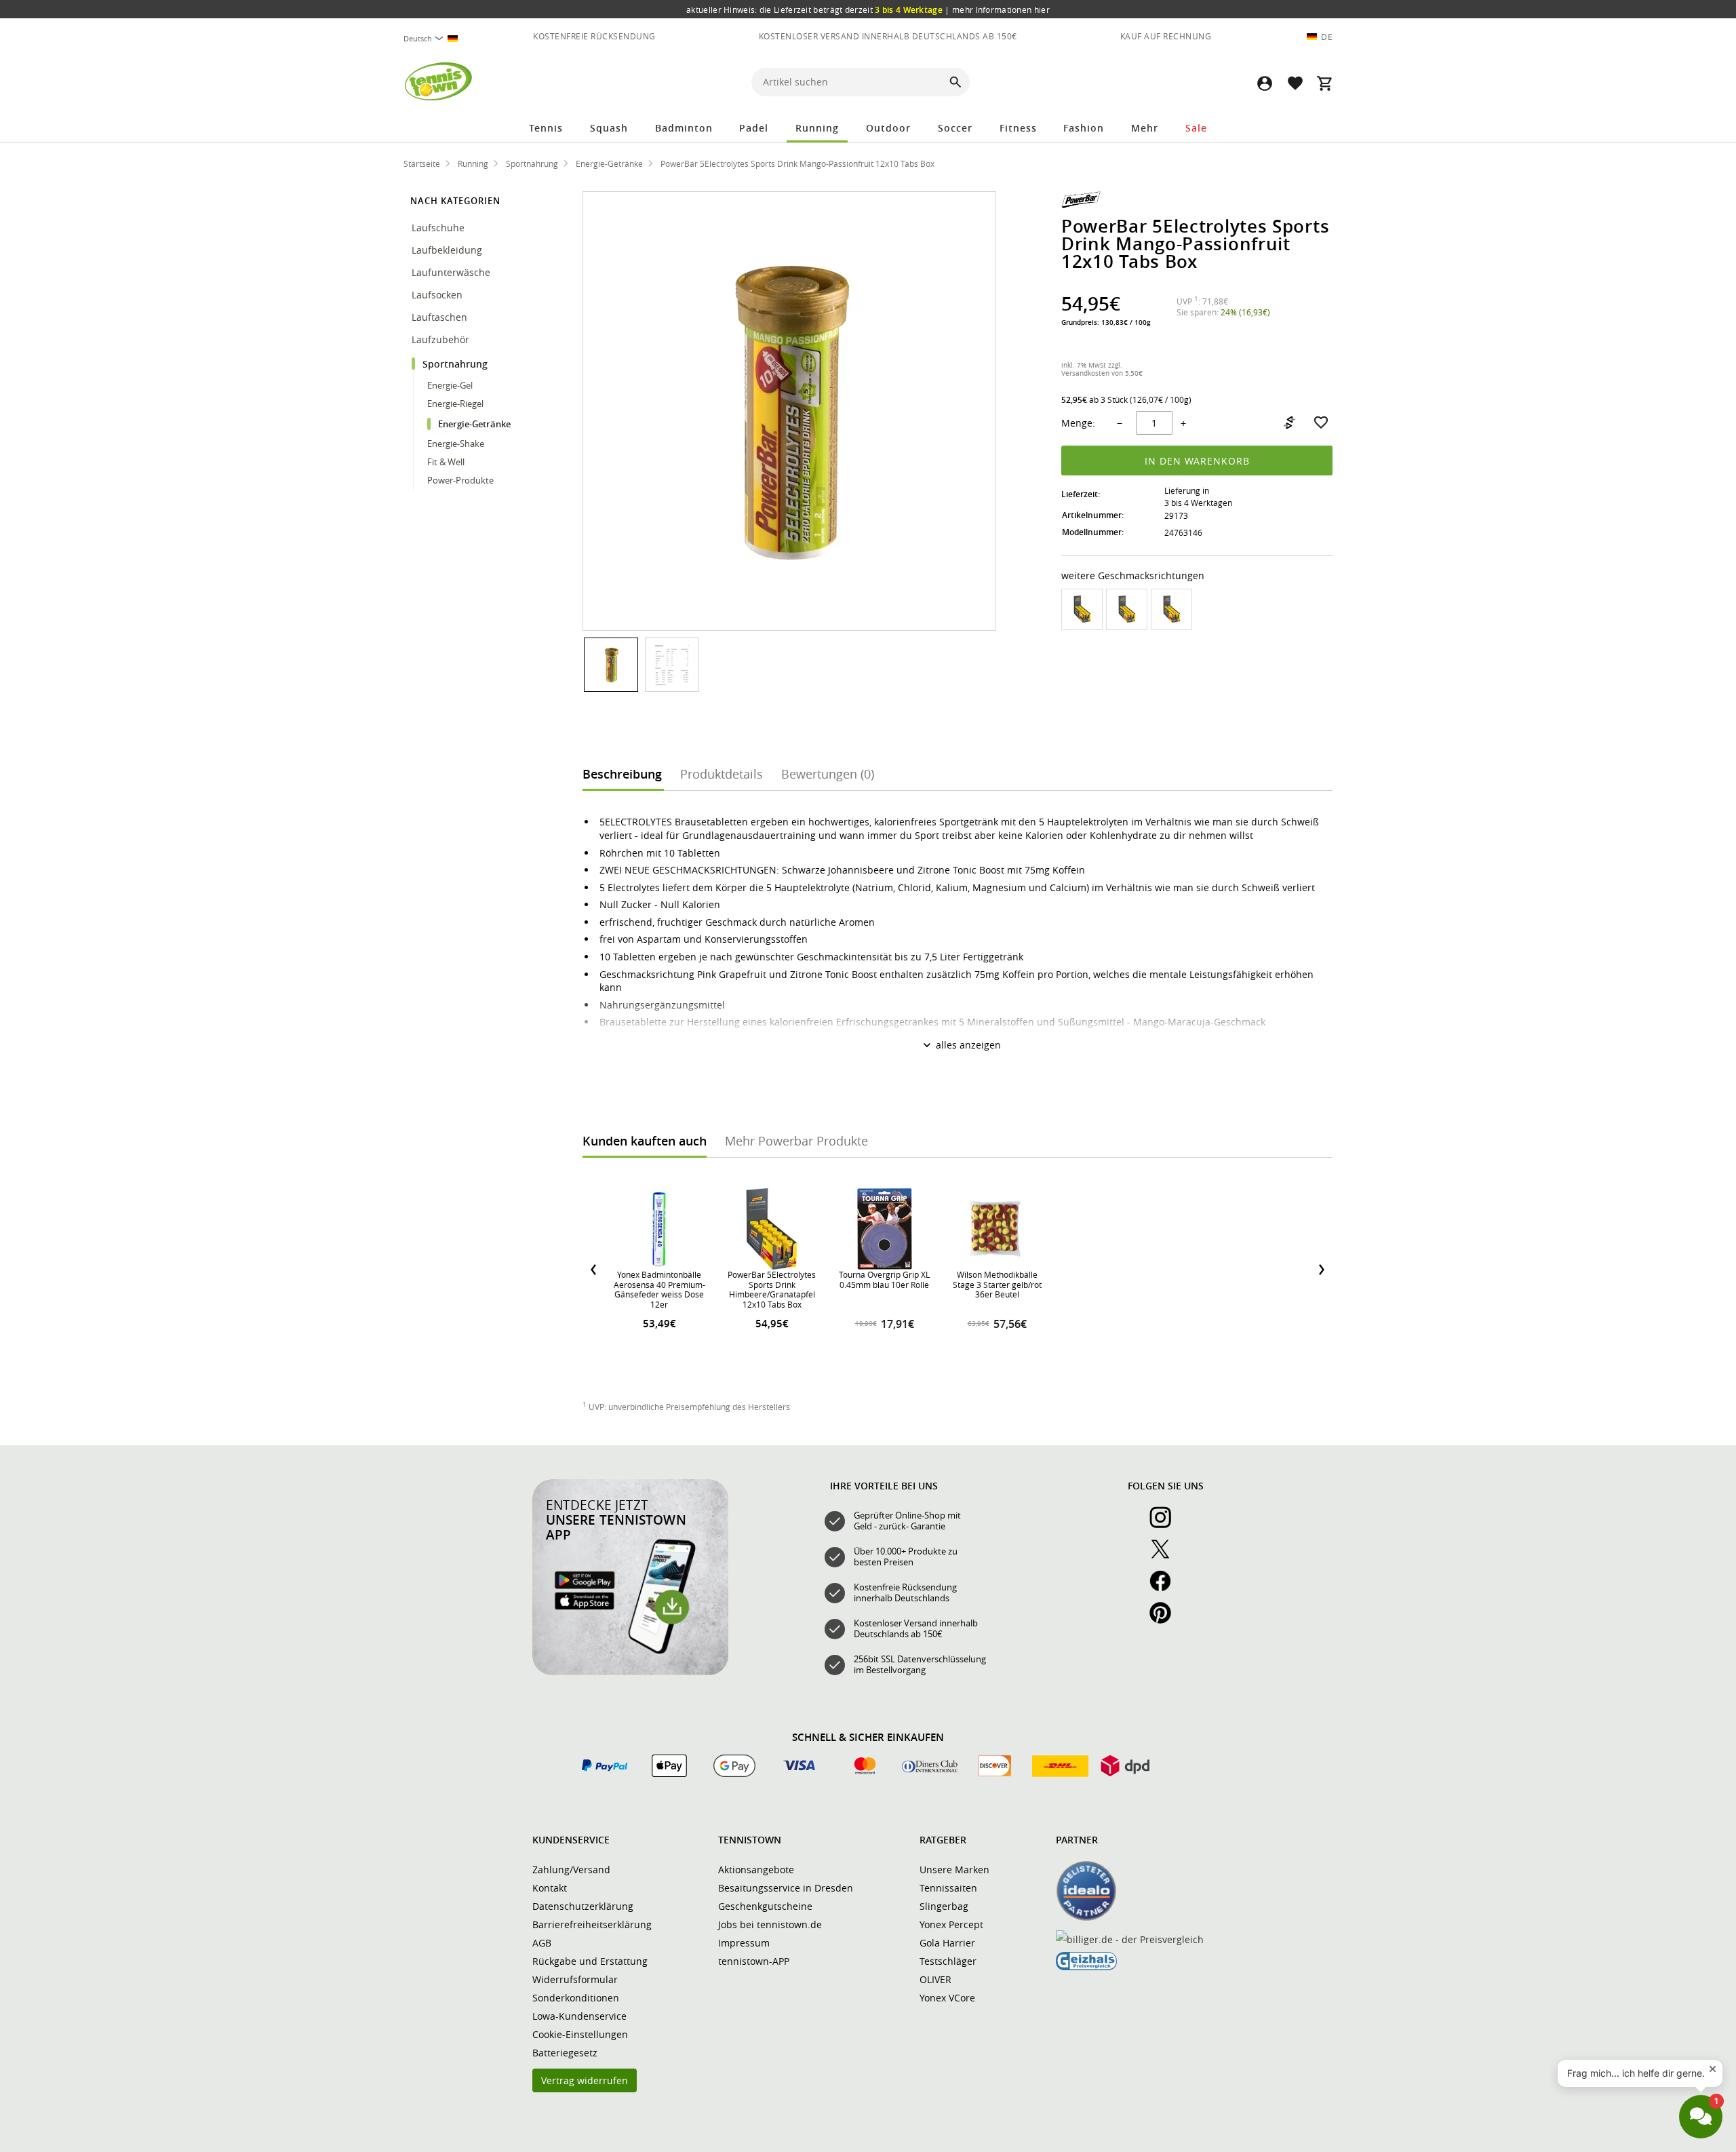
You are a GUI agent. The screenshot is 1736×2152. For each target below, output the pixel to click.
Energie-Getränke (474, 424)
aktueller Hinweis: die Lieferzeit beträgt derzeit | (868, 9)
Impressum (744, 1943)
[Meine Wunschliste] (1295, 83)
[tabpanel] (958, 1270)
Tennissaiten (948, 1888)
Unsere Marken (954, 1870)
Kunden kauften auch (645, 1141)
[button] (1265, 83)
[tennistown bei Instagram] (1166, 1525)
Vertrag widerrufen (585, 2080)
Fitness (1018, 128)
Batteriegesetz (565, 2053)
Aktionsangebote (756, 1870)
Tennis (546, 128)
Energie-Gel (450, 385)
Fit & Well (446, 462)
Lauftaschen (439, 317)
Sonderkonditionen (576, 1998)
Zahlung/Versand (571, 1870)
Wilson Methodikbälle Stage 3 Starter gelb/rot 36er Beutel (997, 1284)
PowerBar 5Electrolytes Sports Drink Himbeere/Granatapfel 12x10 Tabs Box (772, 1289)
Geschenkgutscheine (765, 1906)
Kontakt (550, 1888)
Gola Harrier (947, 1943)
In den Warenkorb (1197, 461)
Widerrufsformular (575, 1979)
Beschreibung (622, 774)
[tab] (622, 773)
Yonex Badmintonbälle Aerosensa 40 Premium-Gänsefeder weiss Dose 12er (659, 1289)
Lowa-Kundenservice (579, 2016)
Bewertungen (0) (828, 774)
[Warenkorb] (1324, 83)
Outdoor (888, 128)
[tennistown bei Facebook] (1166, 1588)
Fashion (1084, 128)
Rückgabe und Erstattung (590, 1961)
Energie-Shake (456, 444)
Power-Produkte (460, 480)
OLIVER (935, 1979)
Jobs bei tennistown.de (770, 1924)
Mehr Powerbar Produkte (796, 1141)
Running (817, 128)
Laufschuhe (439, 228)
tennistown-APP (754, 1961)
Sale (1196, 128)
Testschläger (948, 1961)
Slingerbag (944, 1906)
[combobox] (436, 38)
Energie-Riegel (455, 404)
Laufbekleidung (448, 250)
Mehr (1145, 128)
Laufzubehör (442, 339)
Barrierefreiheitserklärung (592, 1924)
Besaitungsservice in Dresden (786, 1888)
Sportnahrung (456, 364)
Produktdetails (722, 774)
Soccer (955, 128)
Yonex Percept (951, 1924)
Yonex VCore (947, 1998)
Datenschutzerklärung (583, 1906)
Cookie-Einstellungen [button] (580, 2034)
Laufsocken (438, 295)
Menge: (1078, 423)
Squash (609, 128)
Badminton (684, 128)
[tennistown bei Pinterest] (1166, 1620)
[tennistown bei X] (1166, 1557)
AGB (542, 1943)
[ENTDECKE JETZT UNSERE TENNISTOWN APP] (630, 1672)
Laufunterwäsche (451, 272)
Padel (754, 128)
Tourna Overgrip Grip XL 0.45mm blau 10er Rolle (884, 1279)
